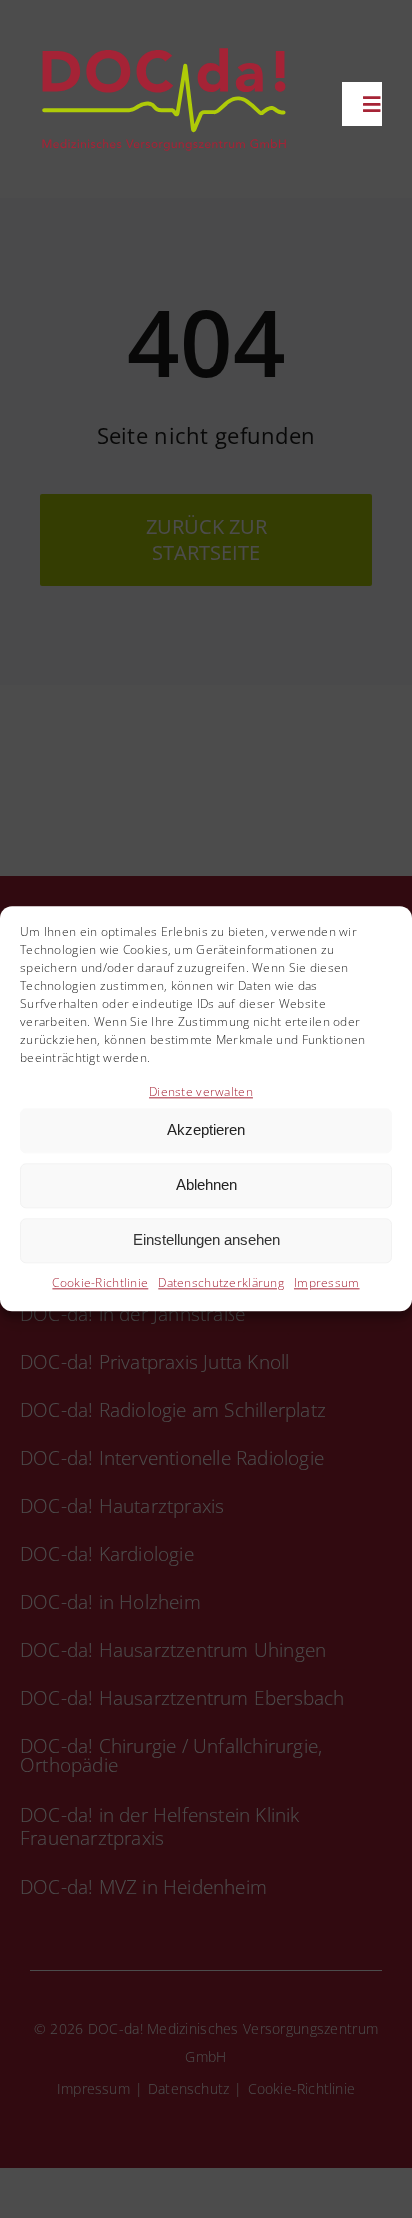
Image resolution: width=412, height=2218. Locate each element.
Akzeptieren (206, 1130)
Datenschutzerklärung (221, 1282)
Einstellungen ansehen (206, 1240)
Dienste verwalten (201, 1091)
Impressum (327, 1282)
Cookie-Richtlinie (100, 1282)
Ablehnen (206, 1185)
